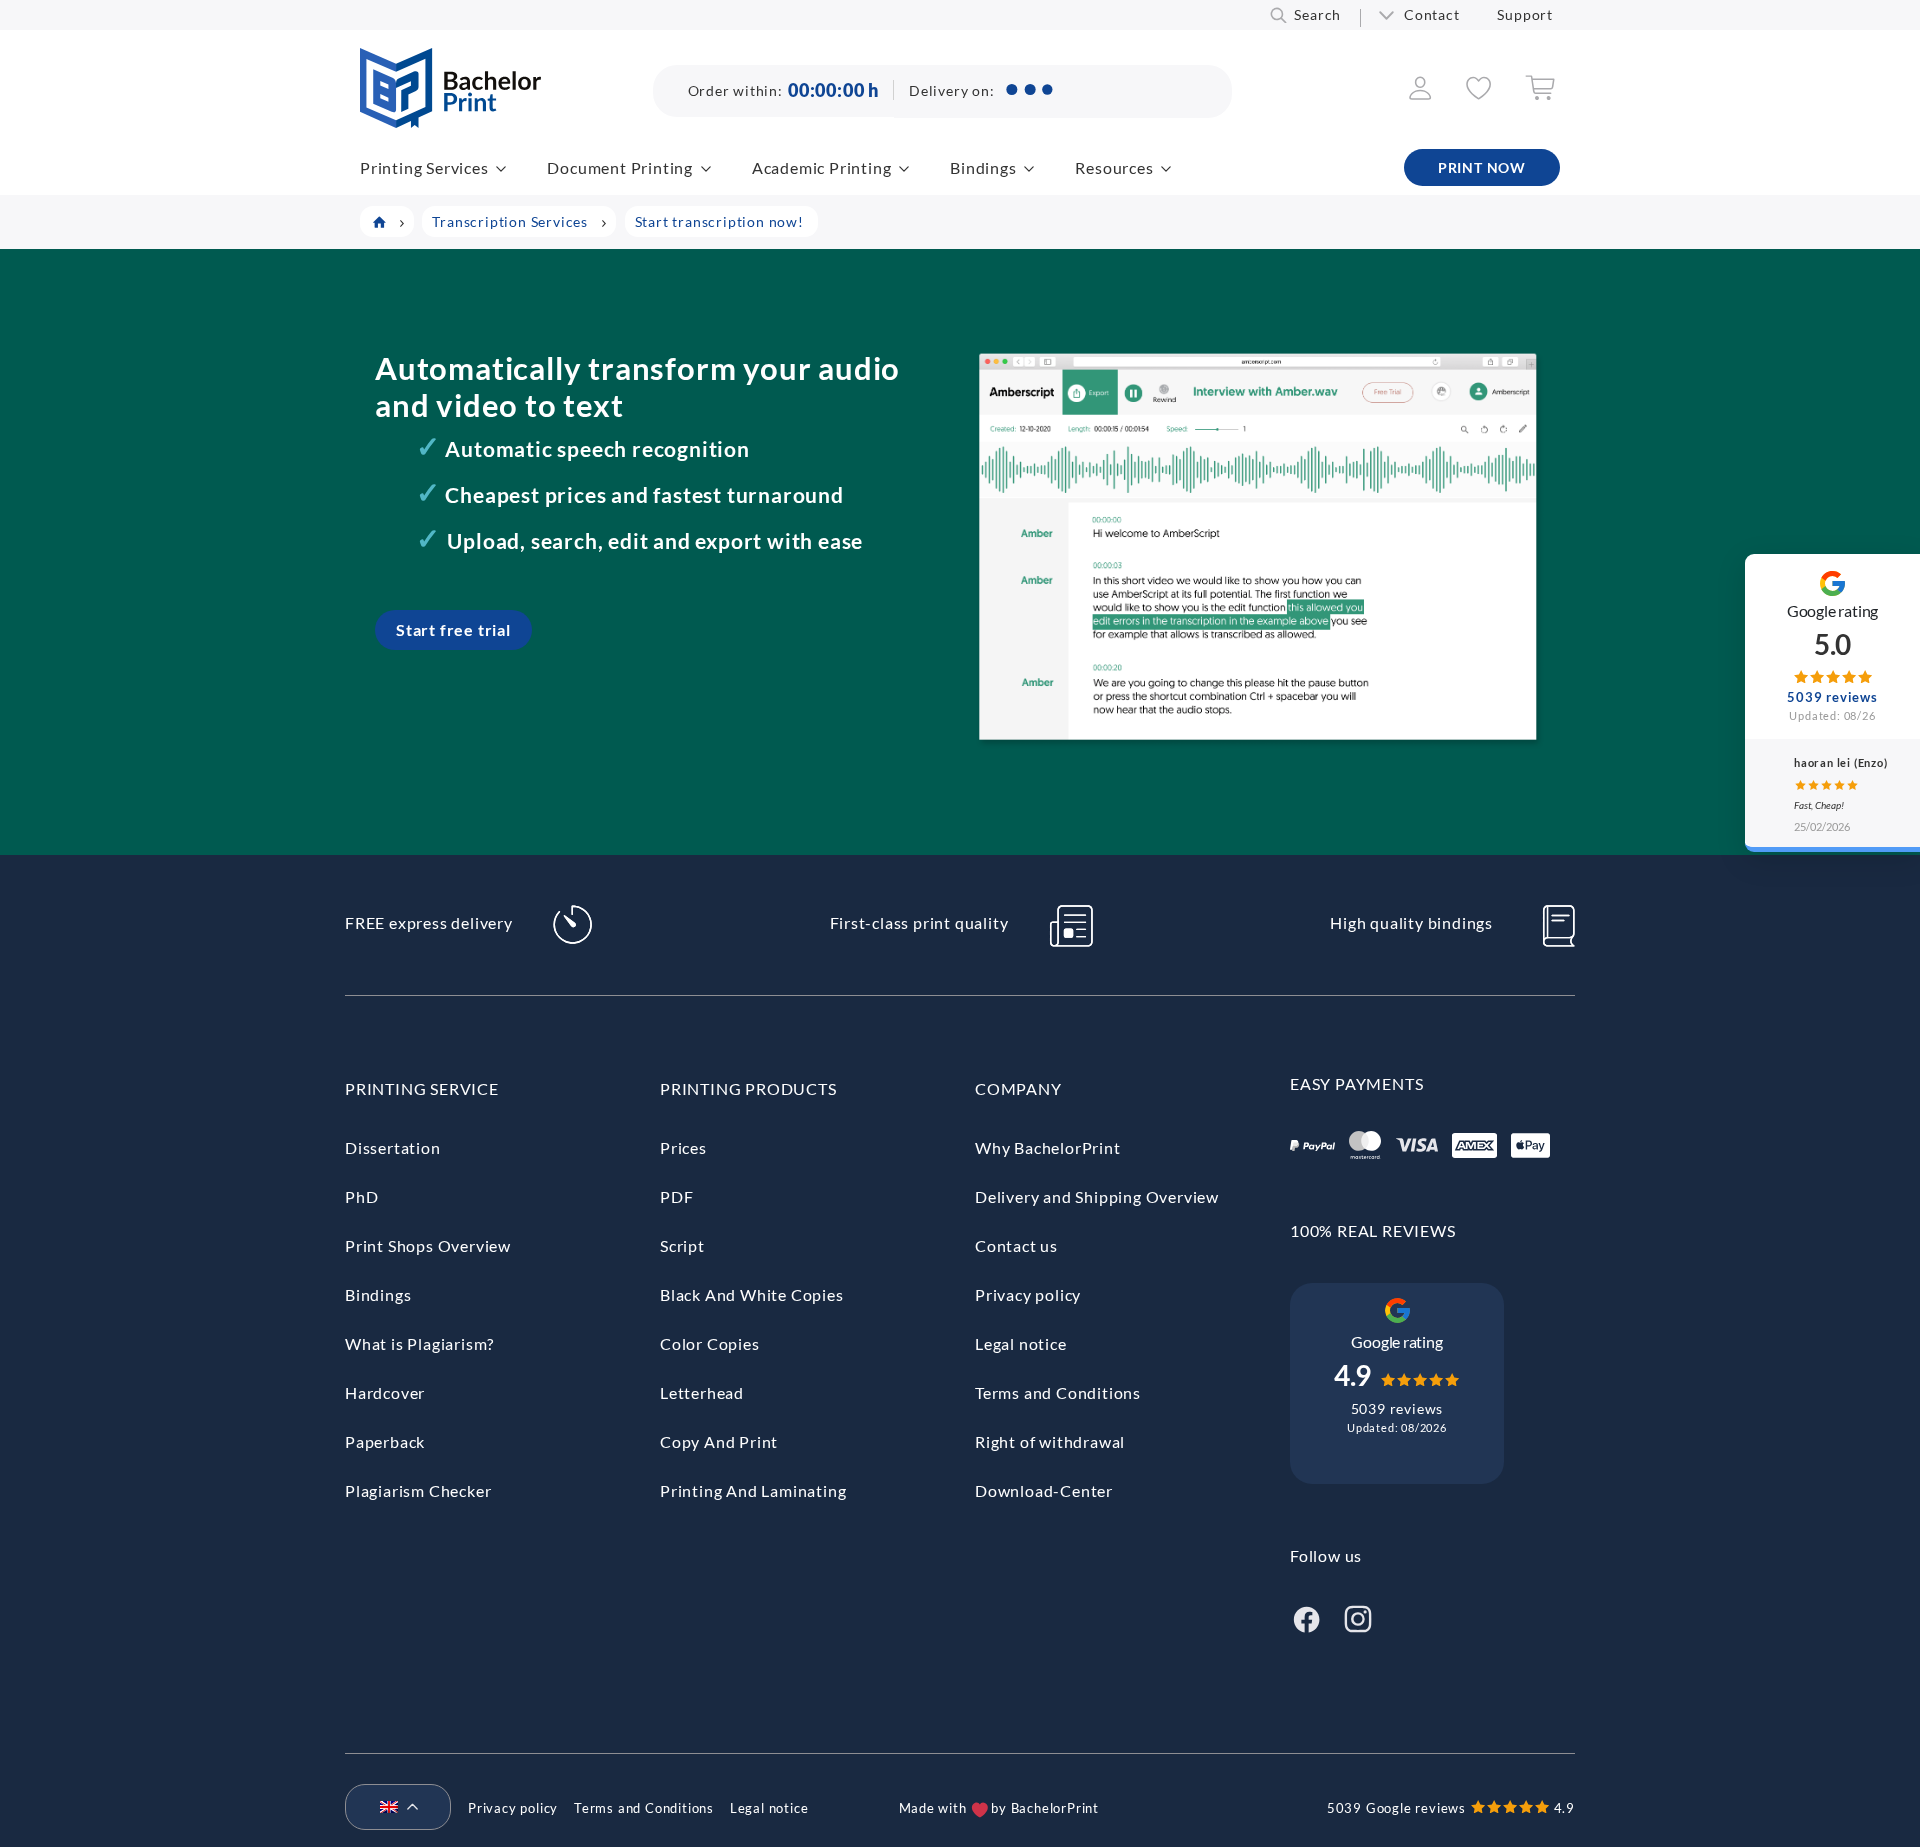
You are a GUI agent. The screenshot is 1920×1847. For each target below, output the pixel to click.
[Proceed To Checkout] (1540, 94)
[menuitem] (390, 1808)
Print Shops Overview (428, 1245)
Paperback (385, 1441)
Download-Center (1044, 1490)
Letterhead (702, 1392)
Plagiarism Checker (418, 1490)
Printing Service (422, 1088)
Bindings (983, 167)
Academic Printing (822, 167)
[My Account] (1420, 93)
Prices (683, 1147)
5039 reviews (1397, 1408)
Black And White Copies (752, 1294)
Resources (1114, 167)
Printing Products (748, 1088)
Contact (1432, 14)
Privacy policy (1028, 1294)
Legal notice (1021, 1343)
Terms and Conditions (1058, 1392)
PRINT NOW (1482, 167)
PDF (676, 1196)
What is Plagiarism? (419, 1343)
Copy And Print (719, 1441)
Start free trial (453, 629)
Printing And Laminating (753, 1490)
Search (1317, 14)
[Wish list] (1478, 93)
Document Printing (620, 167)
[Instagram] (1358, 1616)
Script (682, 1245)
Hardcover (385, 1392)
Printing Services (424, 167)
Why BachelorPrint (1048, 1147)
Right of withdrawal (1050, 1441)
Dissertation (393, 1147)
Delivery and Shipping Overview (1097, 1196)
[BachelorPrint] (450, 121)
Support (1525, 14)
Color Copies (710, 1343)
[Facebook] (1306, 1616)
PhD (361, 1196)
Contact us (1016, 1245)
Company (1018, 1088)
